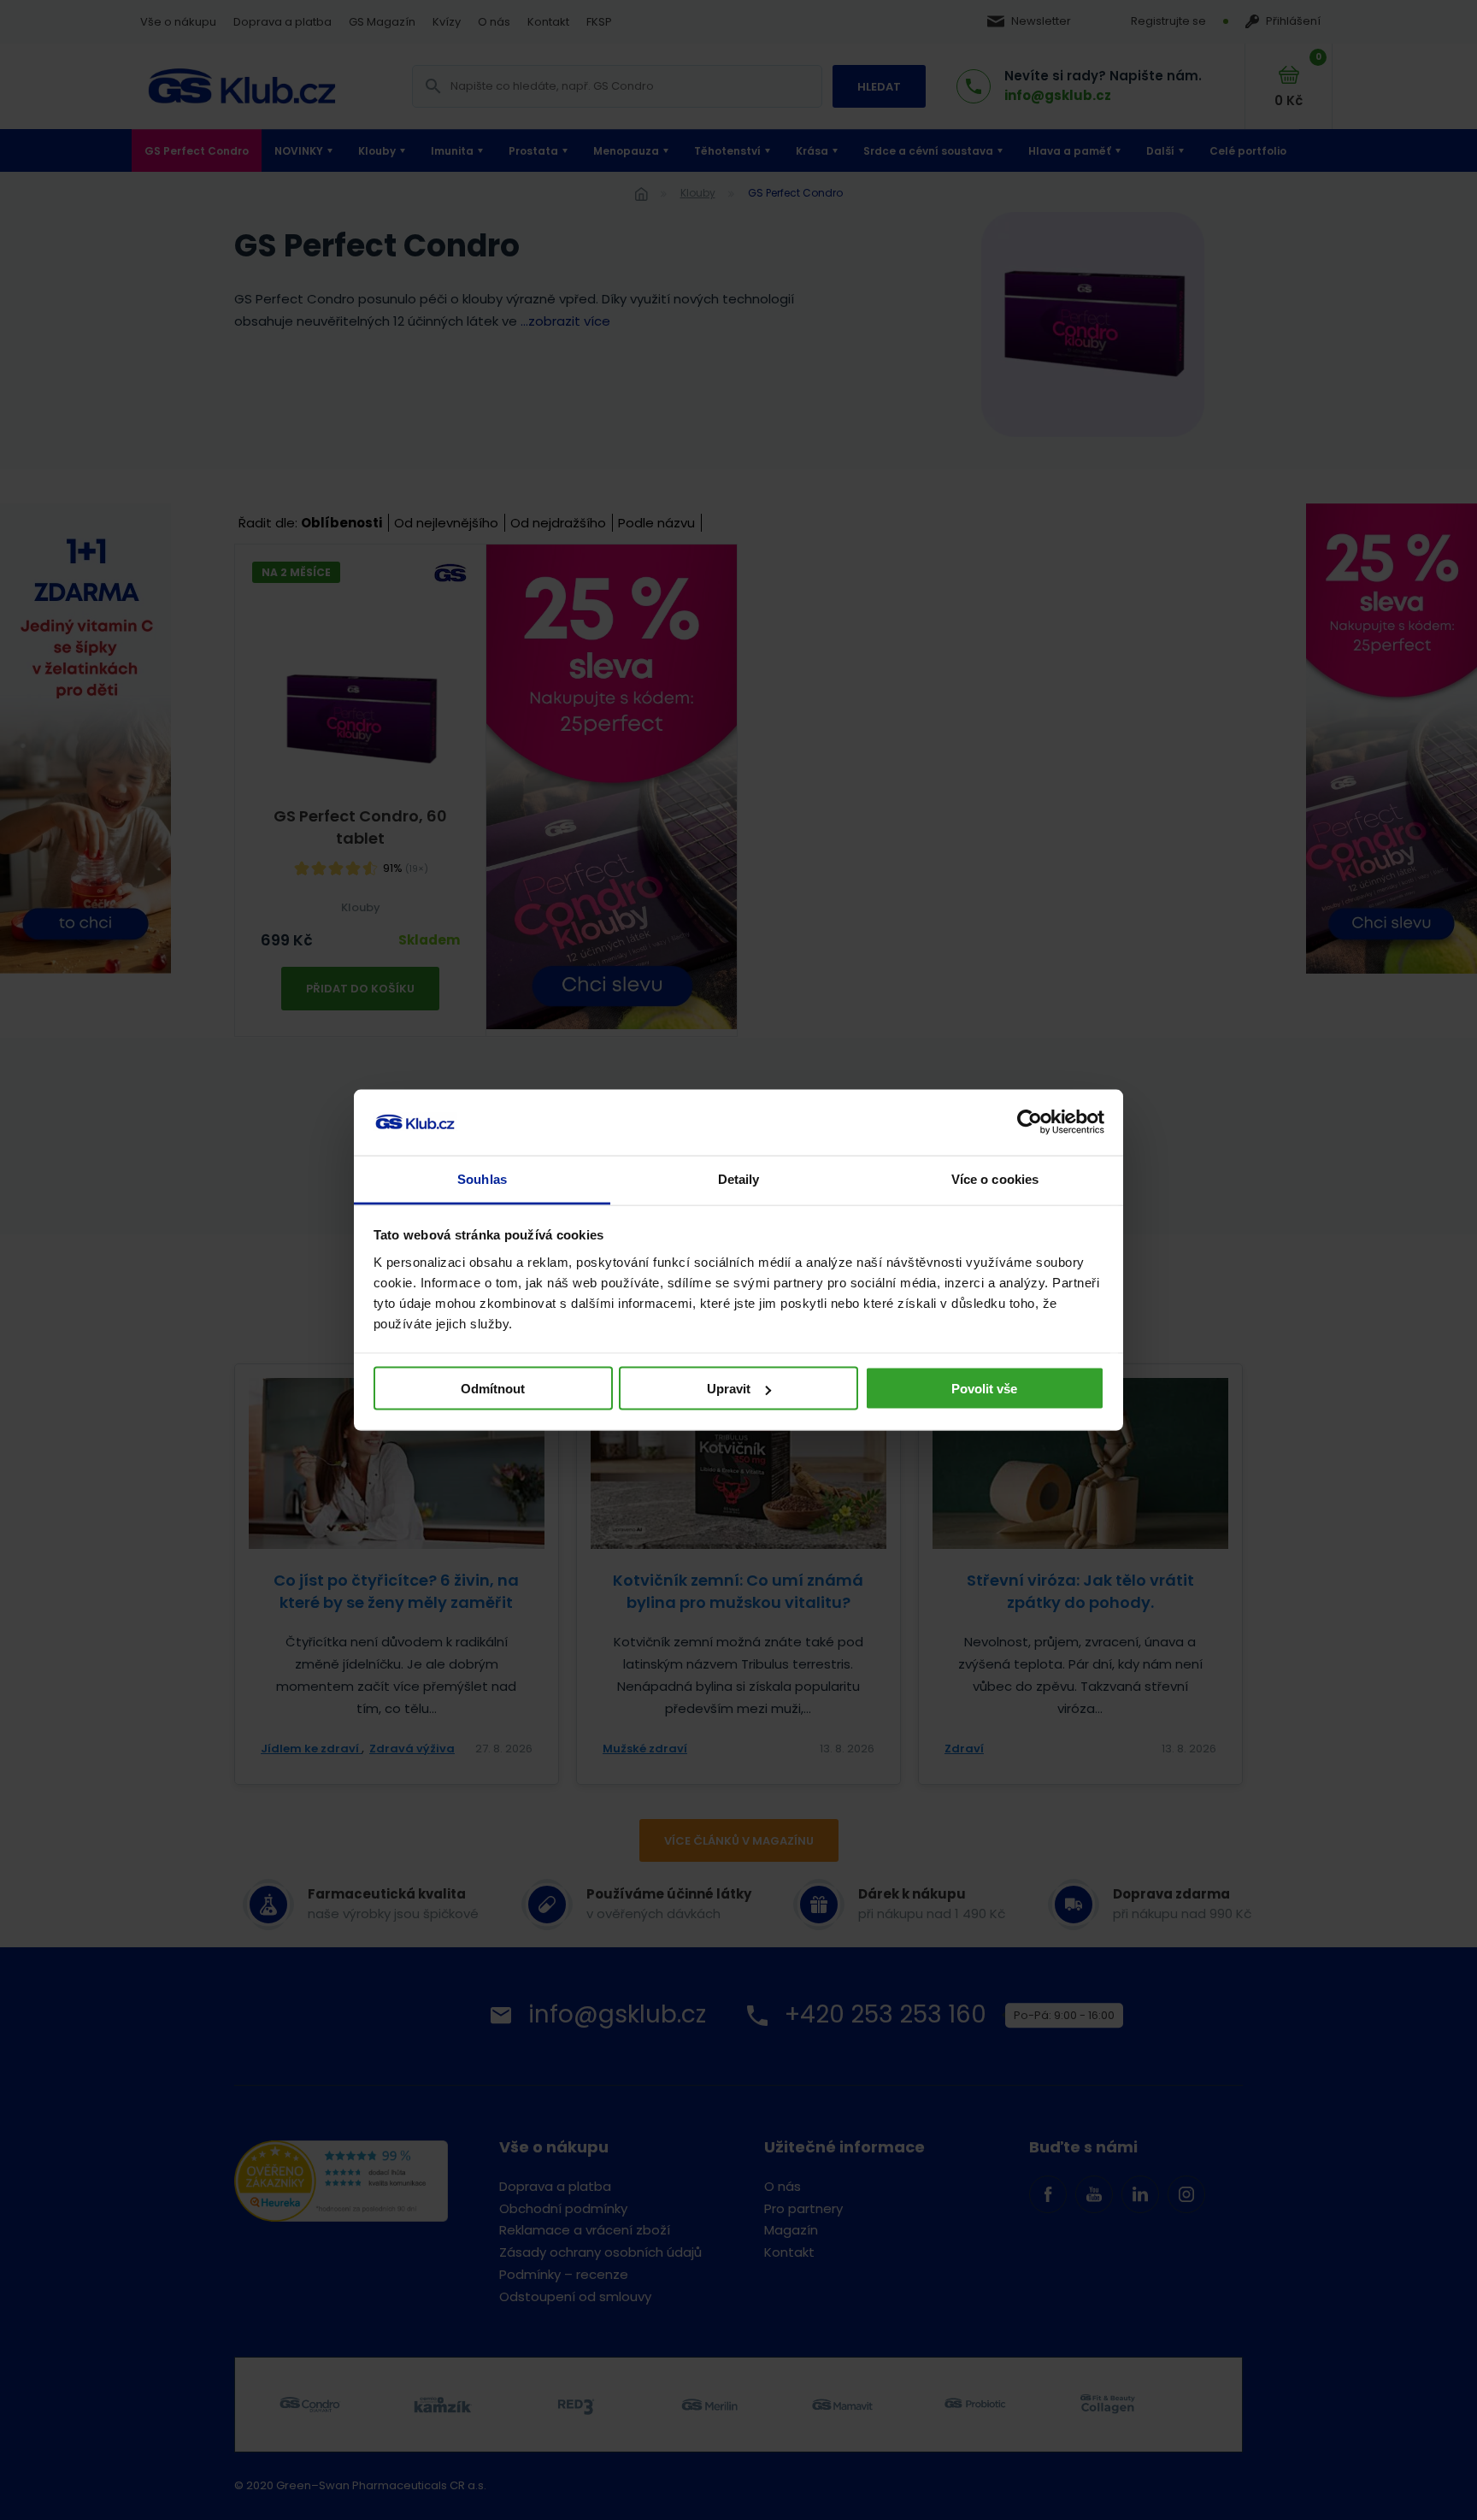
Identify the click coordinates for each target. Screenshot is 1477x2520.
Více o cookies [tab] (995, 1178)
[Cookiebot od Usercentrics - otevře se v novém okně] (1030, 1122)
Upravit (729, 1389)
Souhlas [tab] (482, 1178)
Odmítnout (493, 1389)
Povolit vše (984, 1389)
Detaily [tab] (739, 1178)
